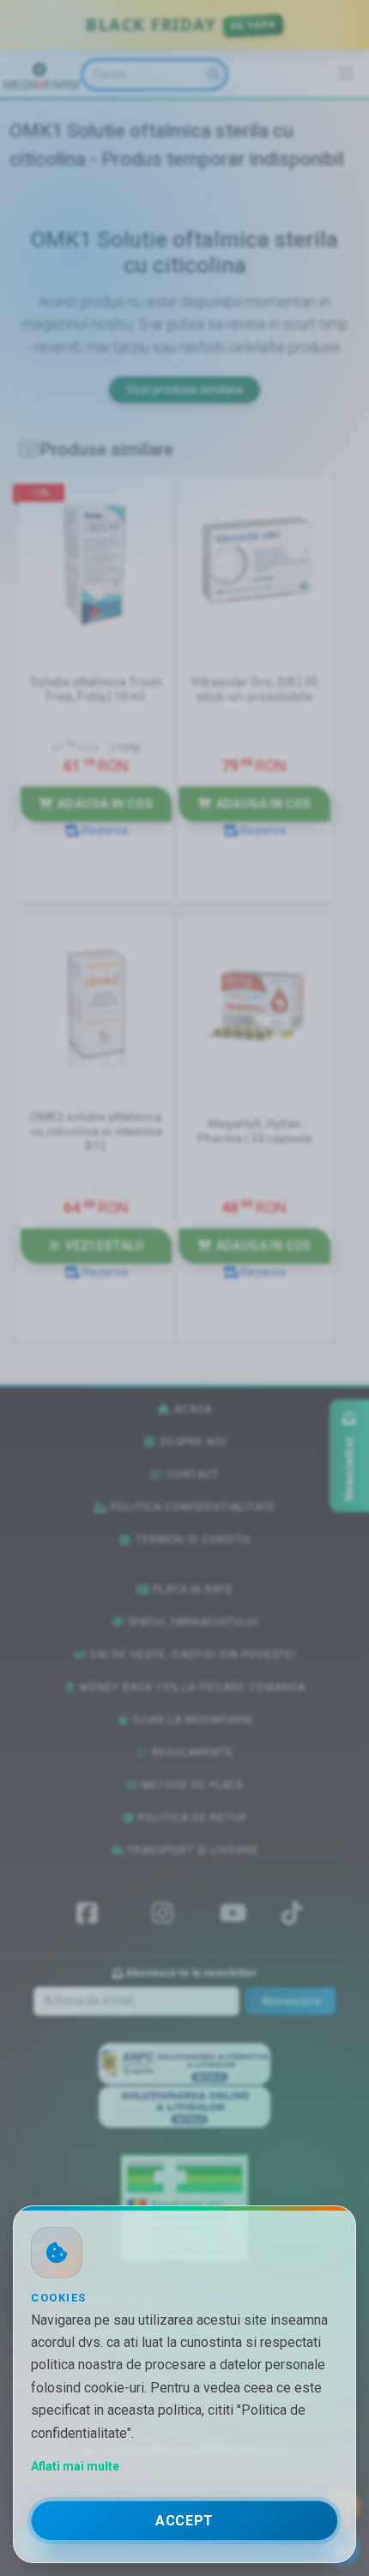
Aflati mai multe (75, 2466)
